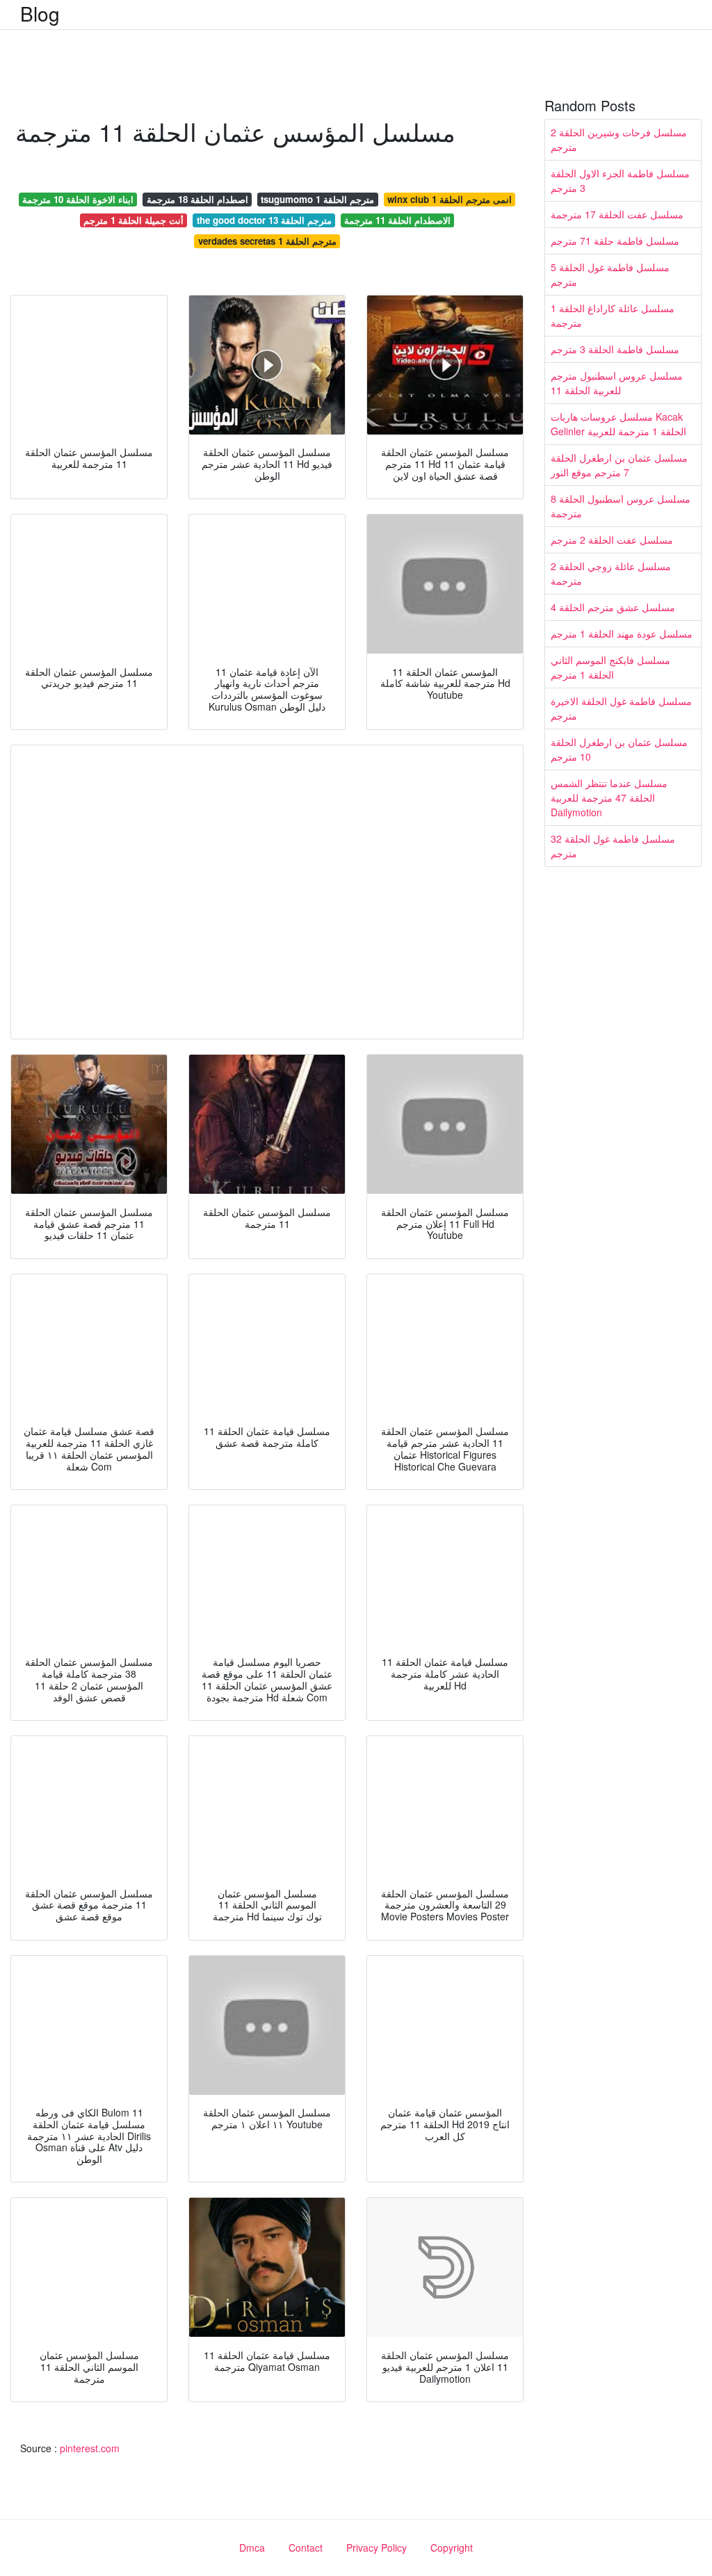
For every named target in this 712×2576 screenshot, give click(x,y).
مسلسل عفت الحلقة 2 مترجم (612, 540)
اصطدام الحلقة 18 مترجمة (197, 199)
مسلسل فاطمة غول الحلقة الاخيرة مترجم (621, 708)
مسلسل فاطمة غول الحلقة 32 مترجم (613, 846)
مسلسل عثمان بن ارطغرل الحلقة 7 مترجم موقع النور (619, 465)
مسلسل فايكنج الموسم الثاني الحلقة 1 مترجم (610, 667)
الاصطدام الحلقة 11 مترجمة (397, 220)
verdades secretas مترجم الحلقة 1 (267, 241)
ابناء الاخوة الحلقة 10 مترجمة (78, 199)
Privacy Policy (377, 2547)
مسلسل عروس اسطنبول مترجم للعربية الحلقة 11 (617, 383)
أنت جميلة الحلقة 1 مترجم (133, 220)
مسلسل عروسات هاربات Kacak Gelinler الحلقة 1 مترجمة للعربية (618, 424)
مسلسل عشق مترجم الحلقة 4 (613, 607)
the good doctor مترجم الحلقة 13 (264, 220)
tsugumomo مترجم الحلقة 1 (317, 199)
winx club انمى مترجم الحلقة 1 (450, 199)
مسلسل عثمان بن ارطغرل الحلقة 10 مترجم (619, 749)
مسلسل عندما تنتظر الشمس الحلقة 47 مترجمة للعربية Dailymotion (609, 797)
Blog (40, 13)
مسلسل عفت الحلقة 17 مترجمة (617, 214)
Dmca (252, 2547)
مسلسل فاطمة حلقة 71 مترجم (615, 241)
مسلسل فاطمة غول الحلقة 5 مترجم (610, 274)
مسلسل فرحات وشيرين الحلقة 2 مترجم (619, 139)
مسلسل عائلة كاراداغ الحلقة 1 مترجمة (613, 315)
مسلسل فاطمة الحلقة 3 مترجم (615, 349)
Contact (306, 2547)
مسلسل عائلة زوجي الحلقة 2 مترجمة (611, 573)
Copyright (452, 2547)
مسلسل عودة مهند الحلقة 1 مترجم (622, 633)
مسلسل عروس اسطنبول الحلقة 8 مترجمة (621, 506)
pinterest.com (90, 2448)
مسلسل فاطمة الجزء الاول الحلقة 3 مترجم (620, 180)
